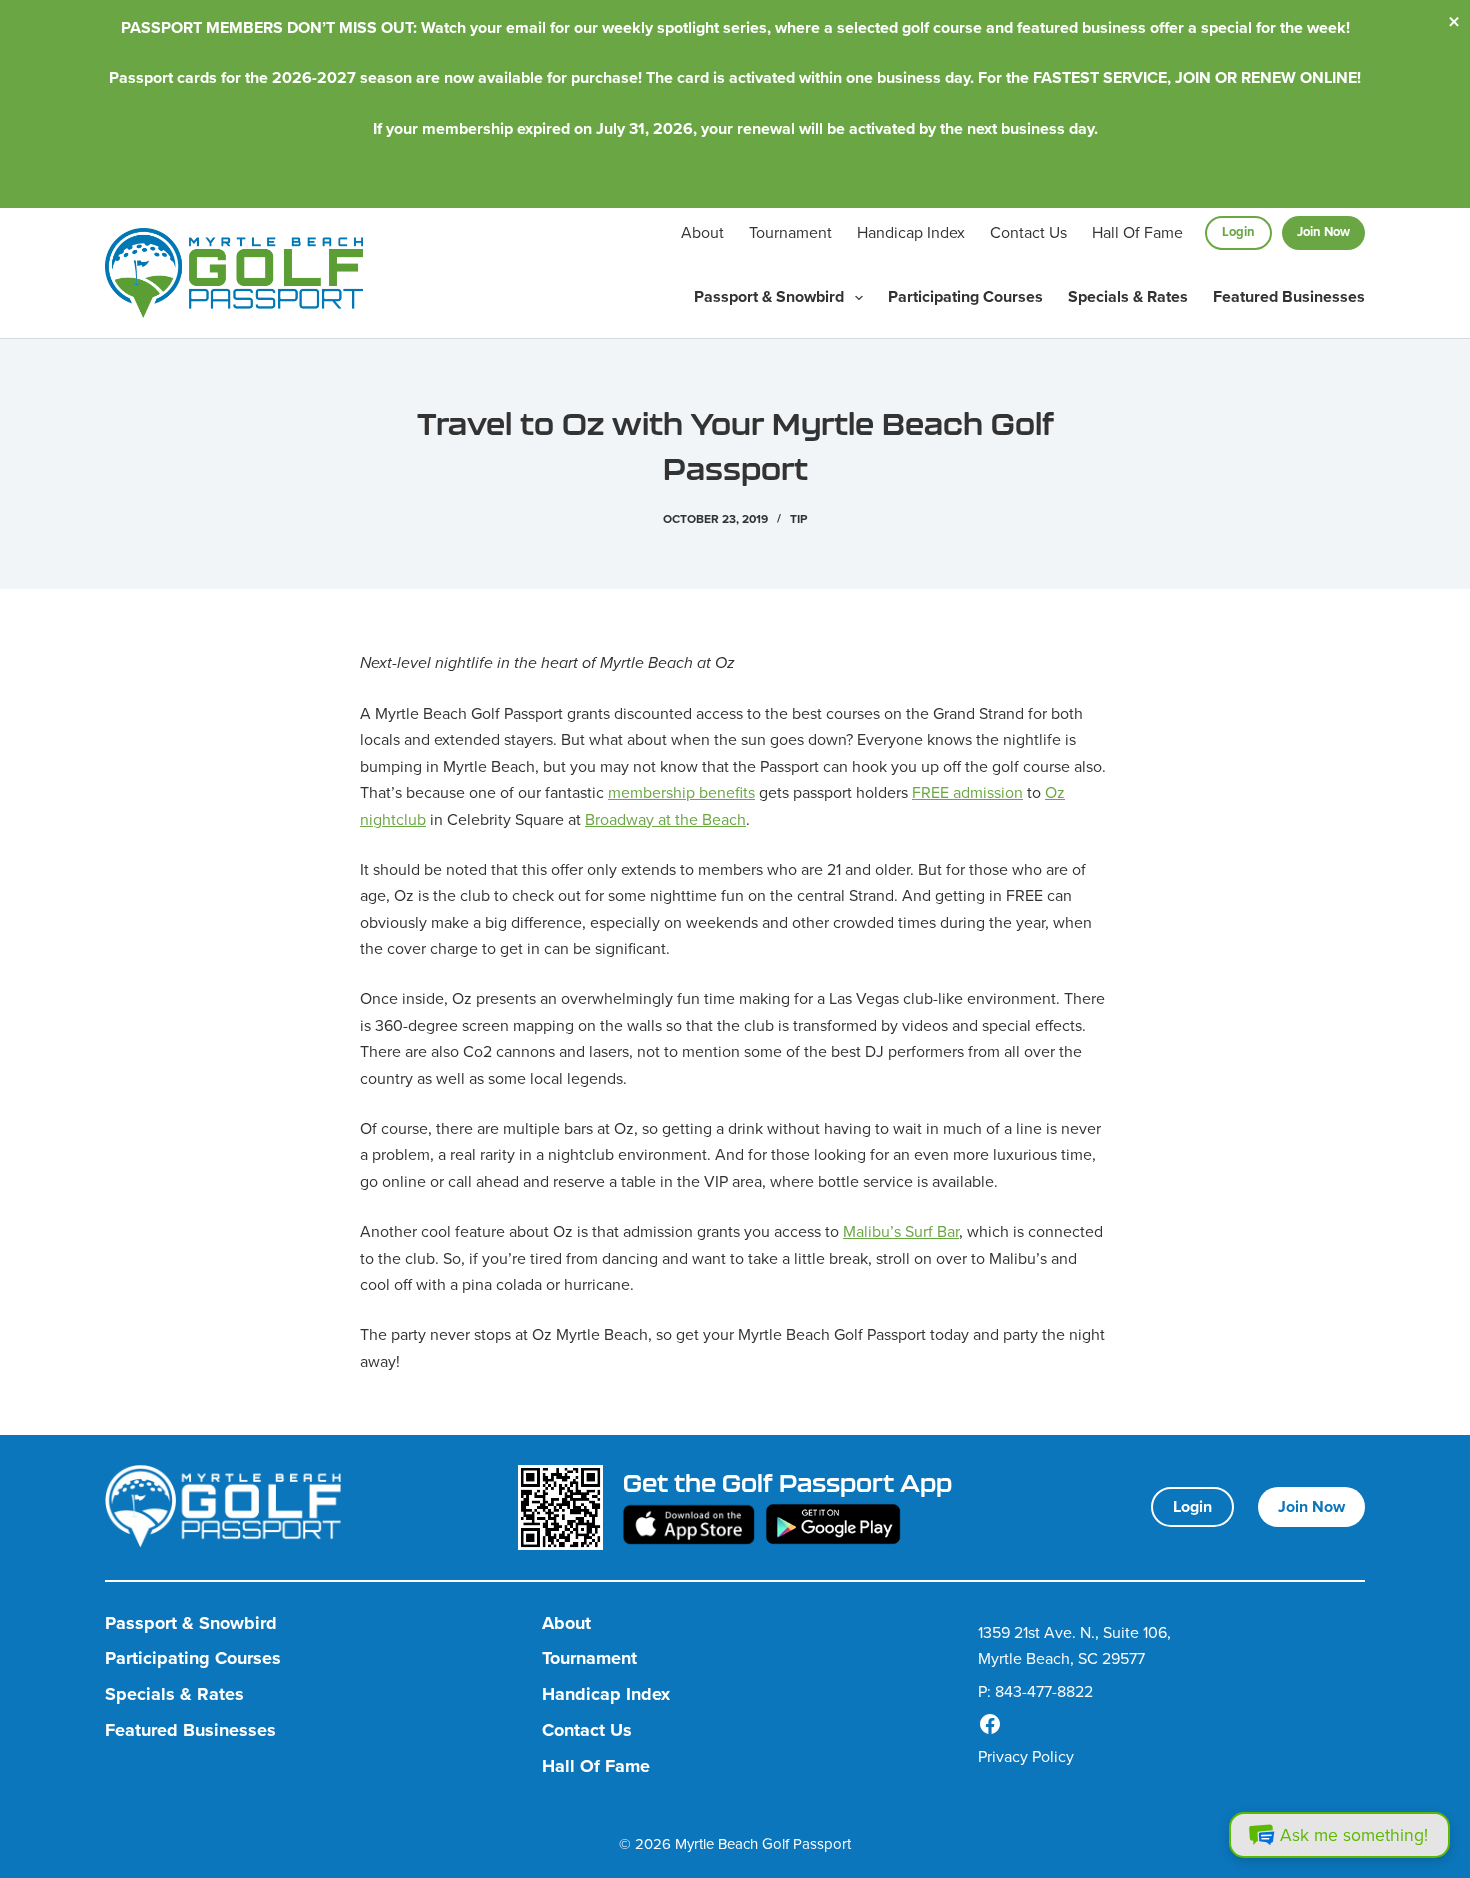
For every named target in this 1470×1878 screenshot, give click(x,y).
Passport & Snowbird (769, 296)
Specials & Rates (1128, 296)
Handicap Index (911, 232)
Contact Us (1028, 232)
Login (1238, 231)
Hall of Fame (1137, 232)
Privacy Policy (1026, 1756)
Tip (798, 518)
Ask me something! (1354, 1834)
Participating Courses (965, 296)
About (702, 232)
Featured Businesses (1289, 296)
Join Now (1323, 231)
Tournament (790, 232)
